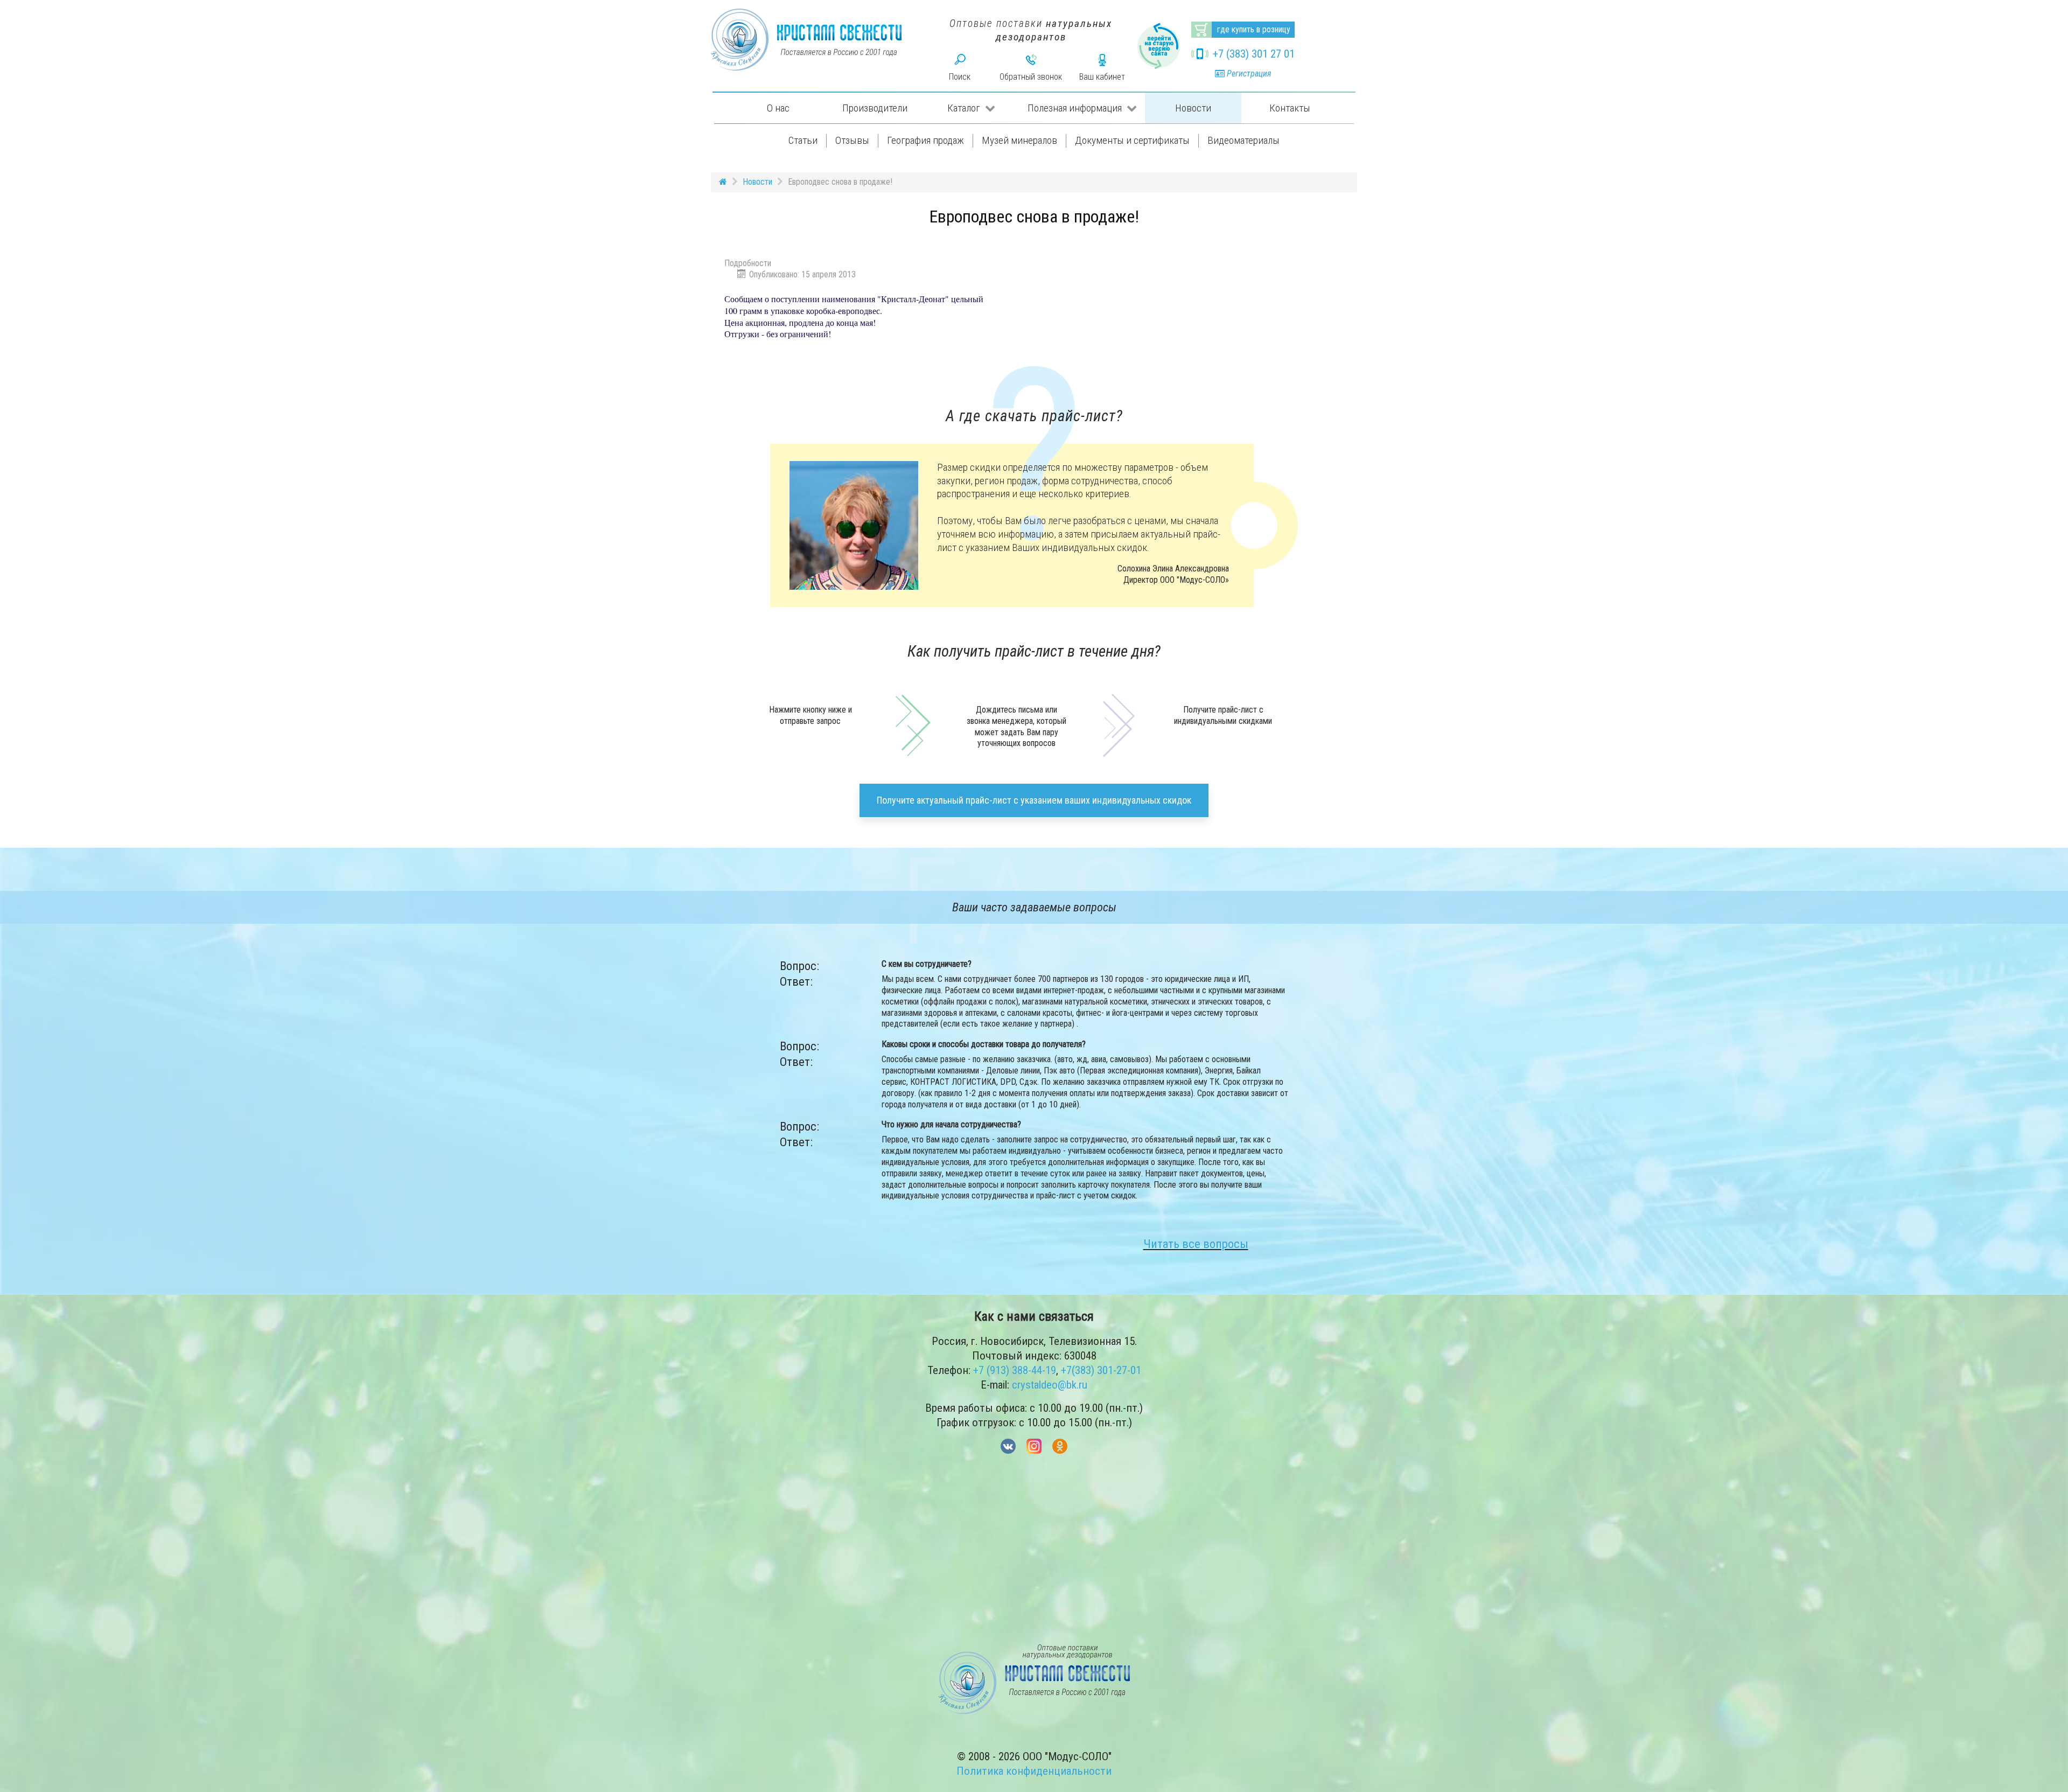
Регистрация (1248, 74)
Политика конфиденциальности (1034, 1771)
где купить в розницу (1254, 29)
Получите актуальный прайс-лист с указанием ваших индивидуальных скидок (1034, 800)
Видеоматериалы (1243, 140)
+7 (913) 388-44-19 (1015, 1370)
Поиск (960, 77)
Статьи (803, 140)
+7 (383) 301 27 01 (1254, 54)
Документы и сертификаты (1132, 140)
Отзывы (852, 140)
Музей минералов (1019, 140)
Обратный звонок (1031, 77)
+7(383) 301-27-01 (1101, 1370)
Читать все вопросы (1196, 1244)
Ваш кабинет (1102, 77)
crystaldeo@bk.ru (1050, 1385)
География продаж (925, 140)
